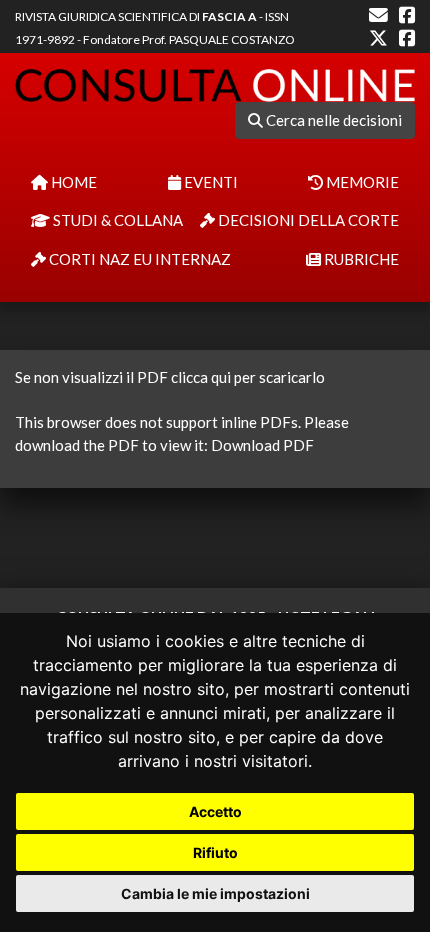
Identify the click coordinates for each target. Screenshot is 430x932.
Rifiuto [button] (215, 852)
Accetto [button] (215, 811)
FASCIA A (229, 16)
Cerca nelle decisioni (332, 120)
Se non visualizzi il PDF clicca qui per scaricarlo (170, 377)
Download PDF (262, 445)
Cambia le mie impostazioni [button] (215, 893)
